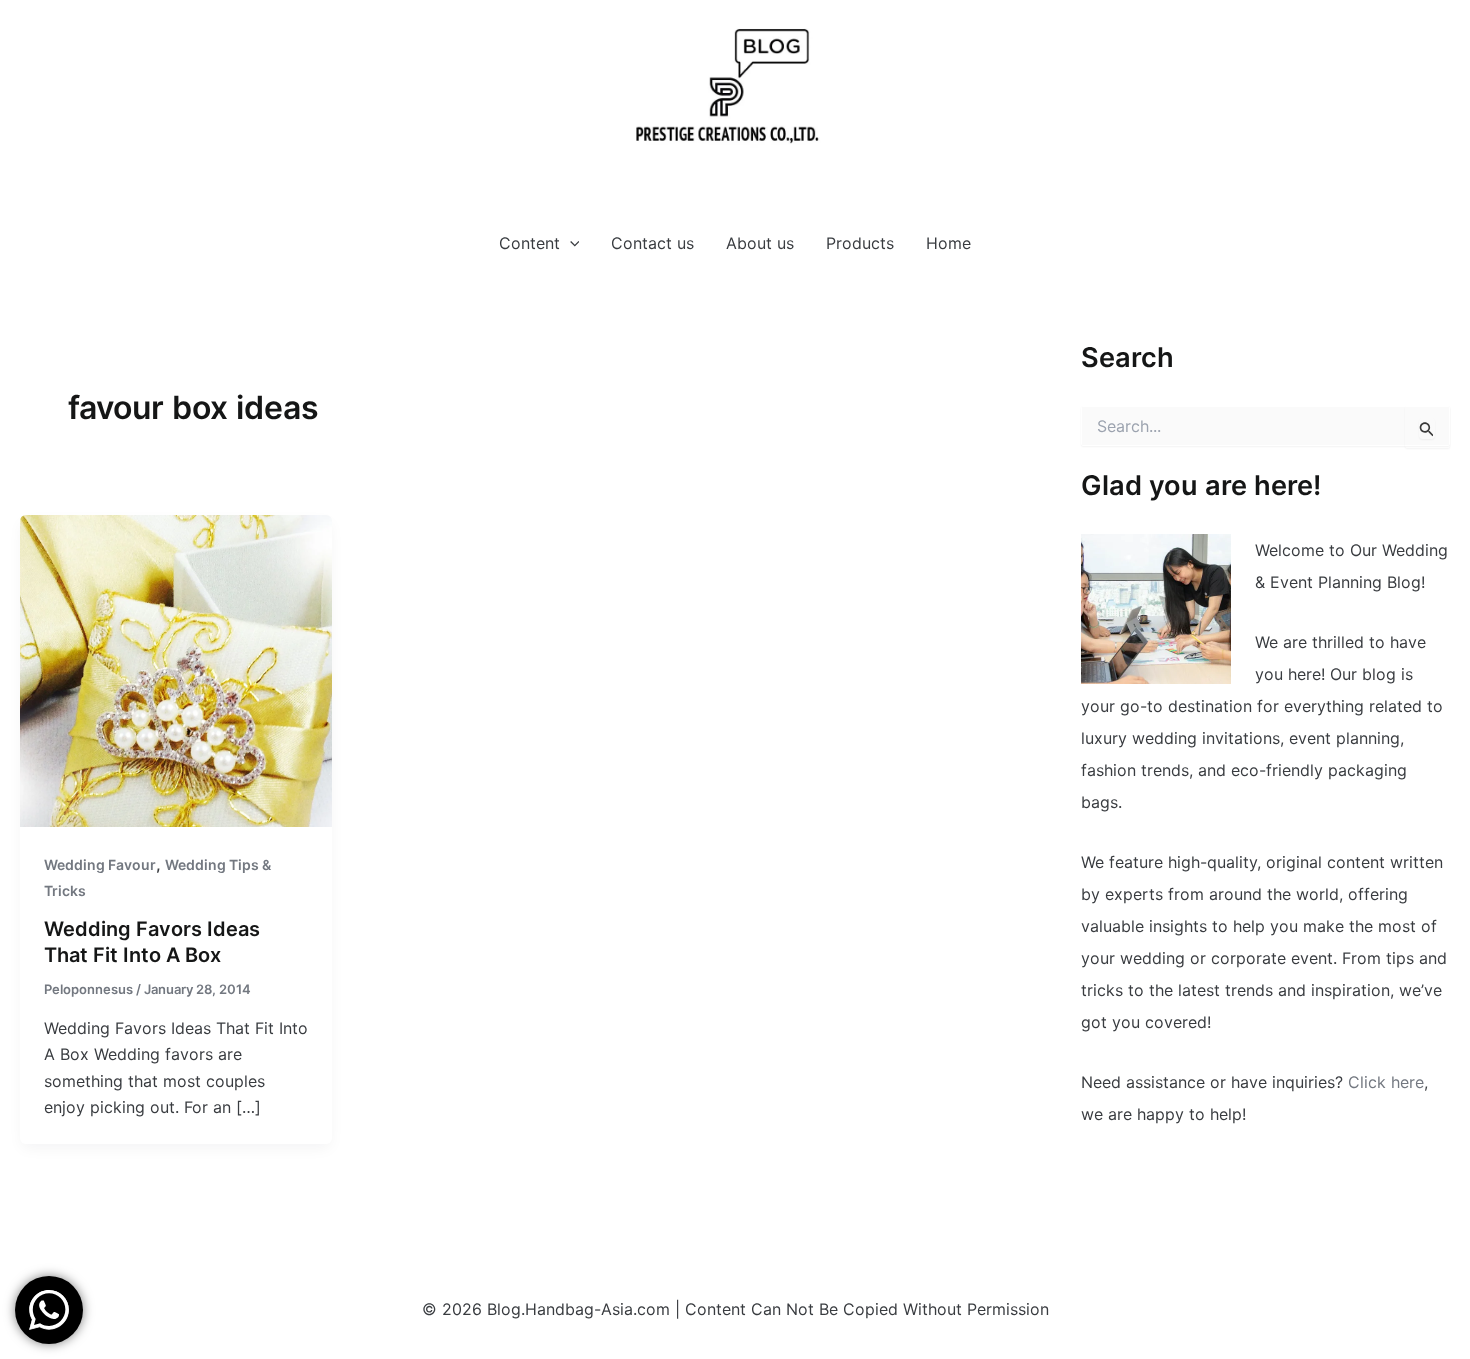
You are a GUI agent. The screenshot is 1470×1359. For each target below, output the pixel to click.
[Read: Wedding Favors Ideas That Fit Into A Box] (176, 669)
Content (529, 243)
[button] (570, 243)
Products (860, 243)
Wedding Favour (100, 864)
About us (760, 243)
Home (948, 243)
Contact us (652, 243)
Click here (1386, 1082)
